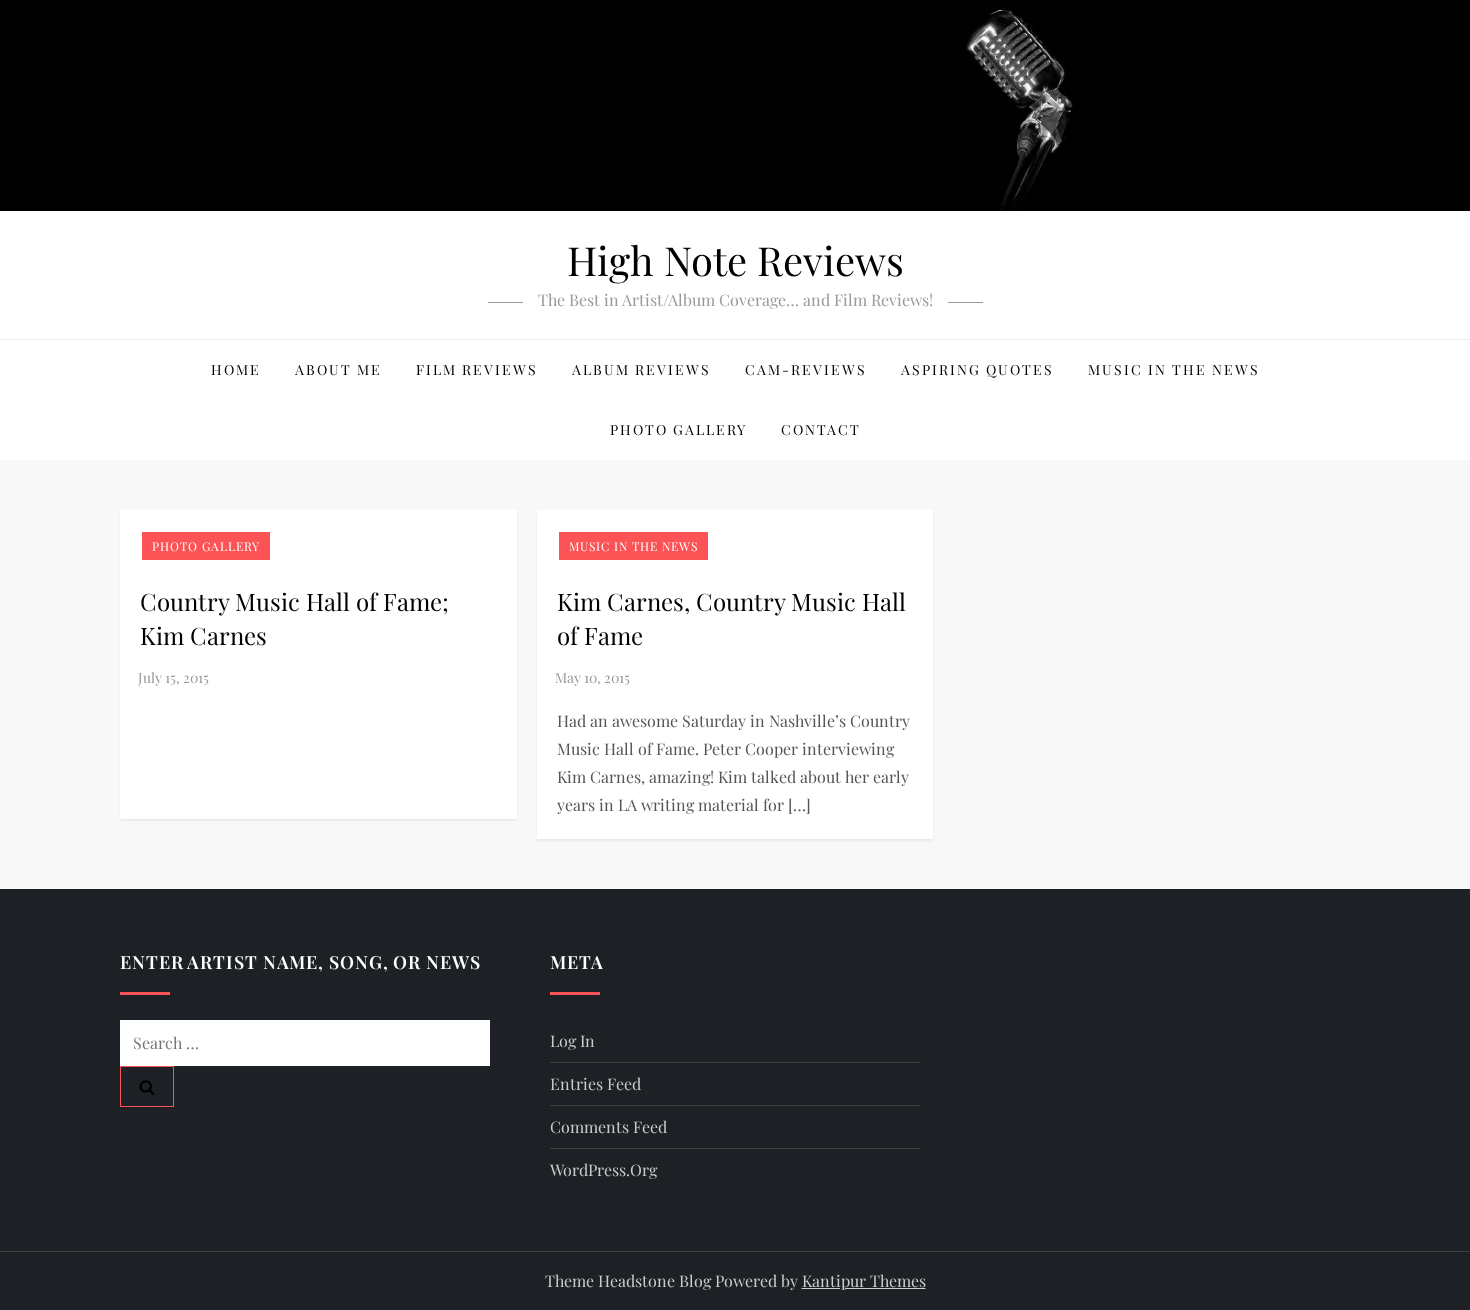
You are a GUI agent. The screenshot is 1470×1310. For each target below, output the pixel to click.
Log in (572, 1040)
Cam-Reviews (806, 369)
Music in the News (1174, 369)
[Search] (147, 1086)
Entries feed (595, 1083)
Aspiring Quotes (977, 369)
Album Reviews (641, 369)
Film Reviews (477, 369)
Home (236, 369)
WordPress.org (603, 1169)
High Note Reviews (735, 259)
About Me (338, 369)
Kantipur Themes (864, 1280)
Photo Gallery (678, 429)
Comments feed (608, 1126)
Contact (821, 429)
